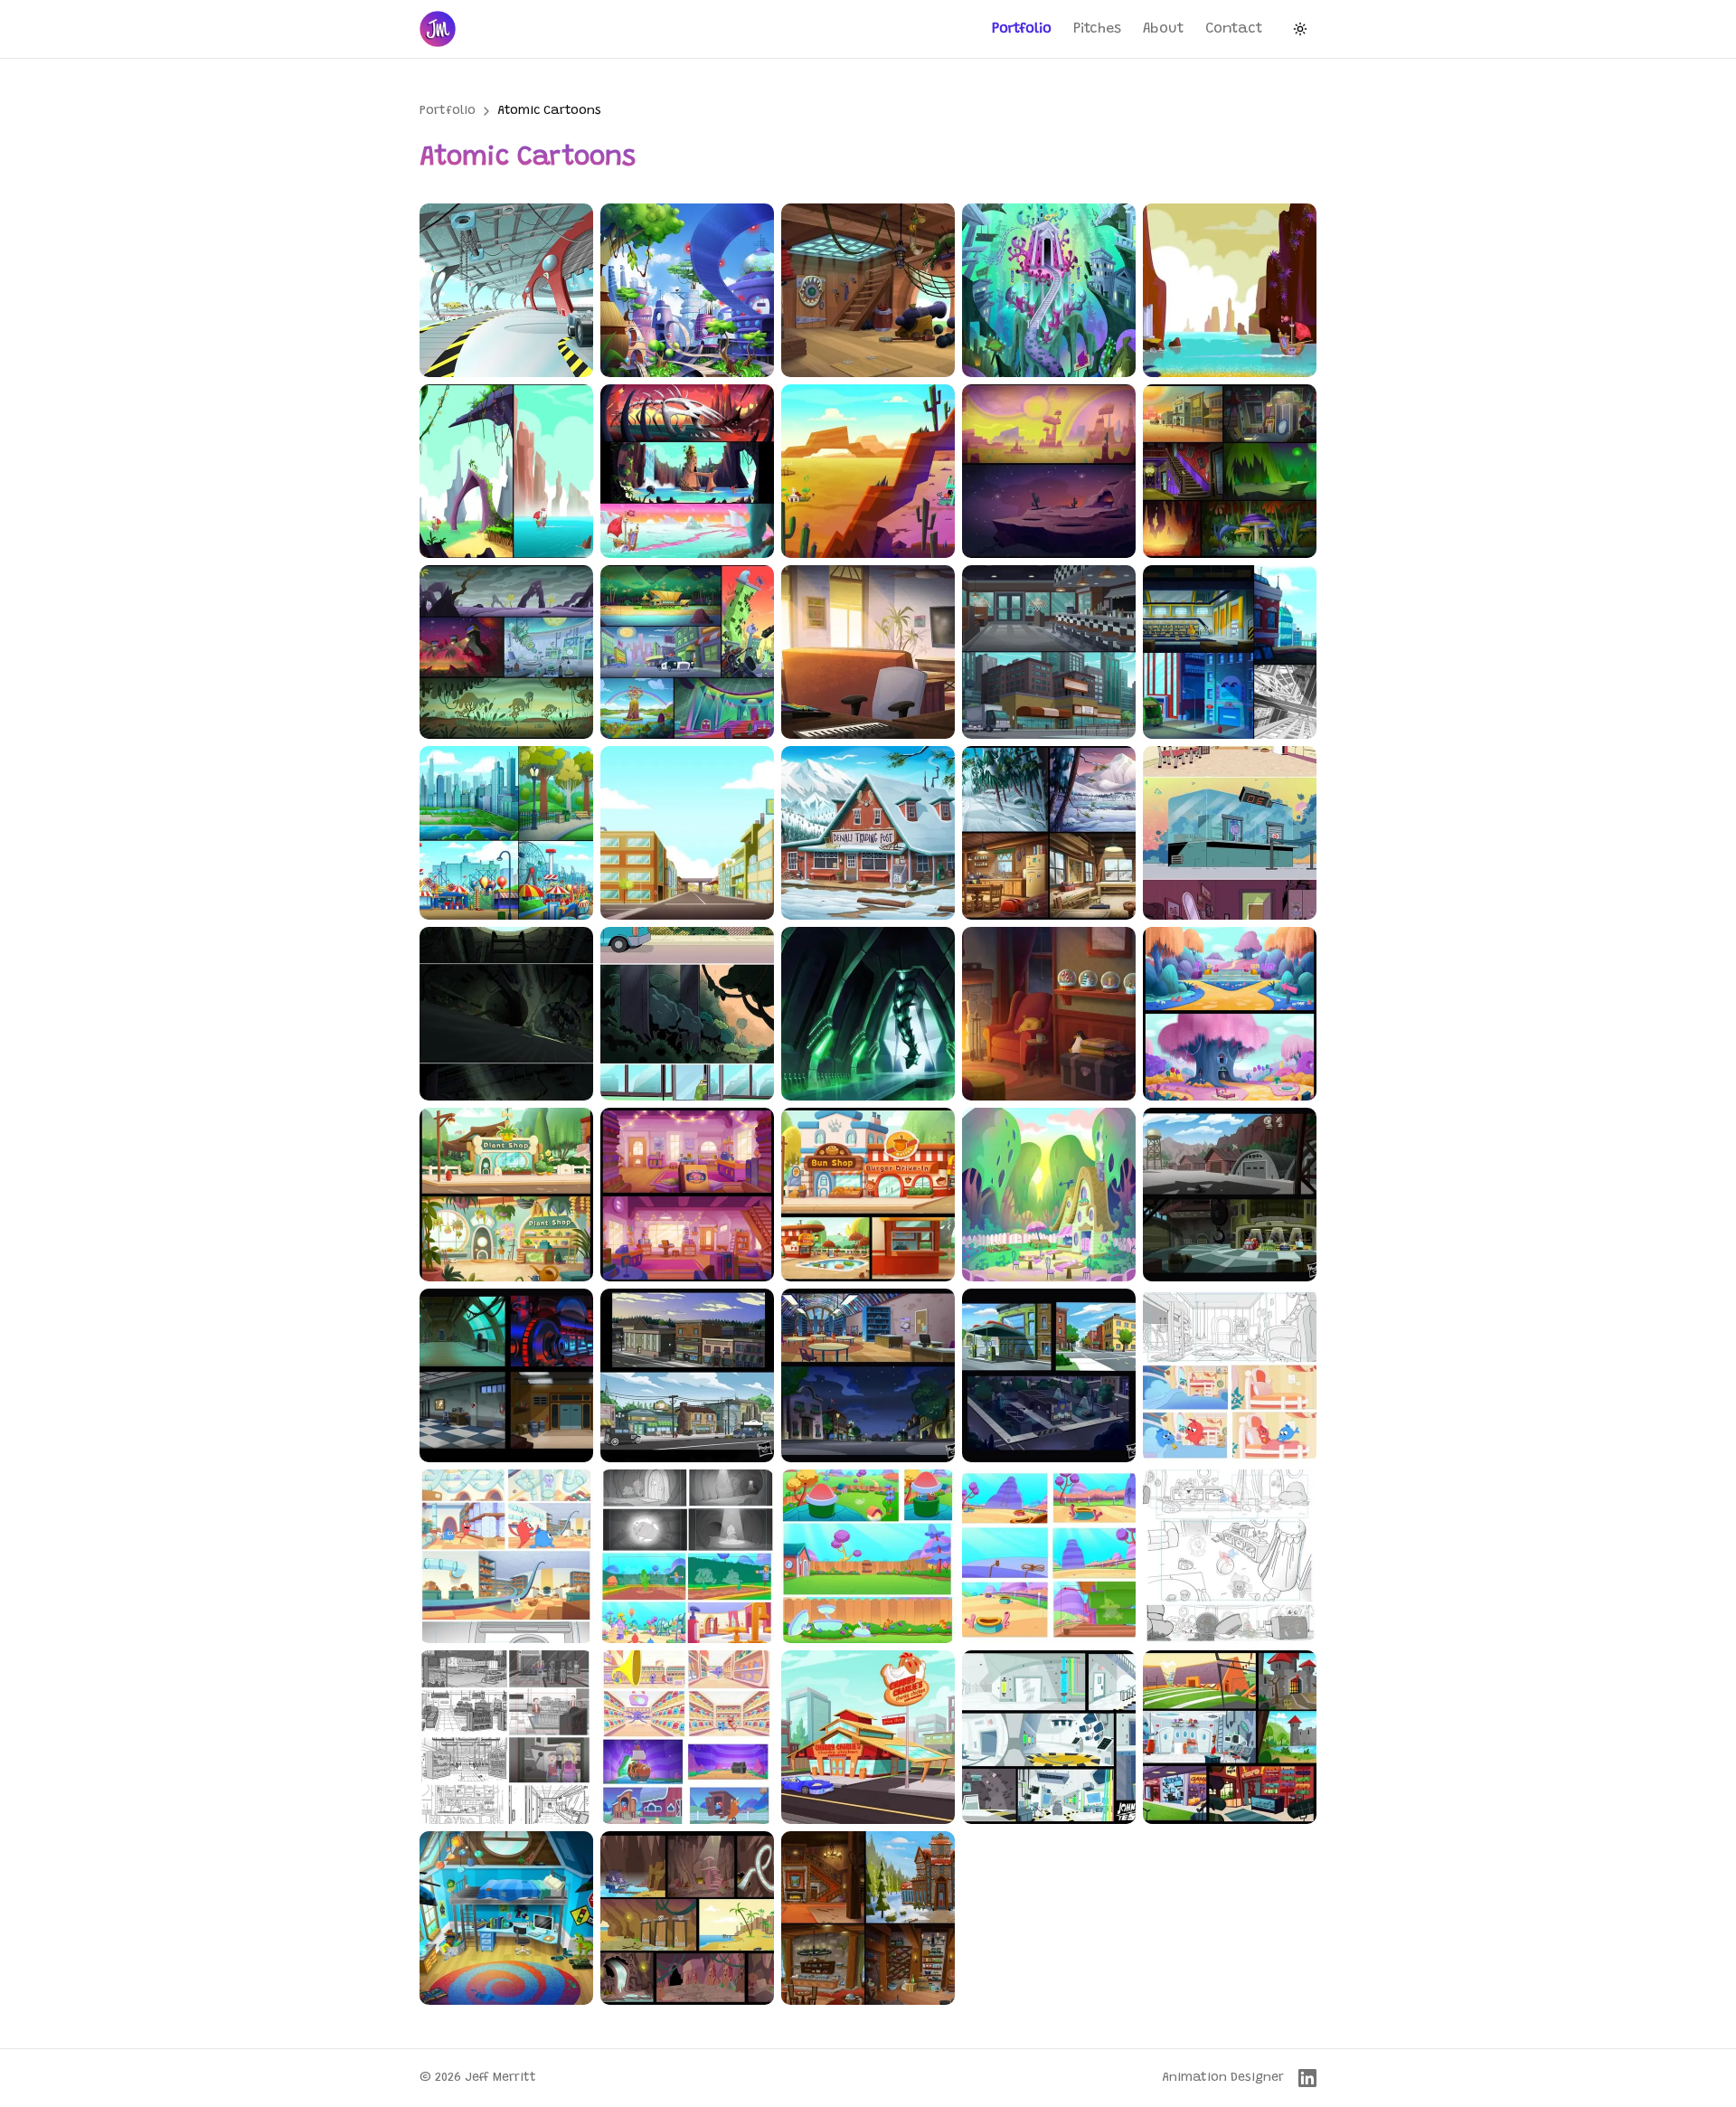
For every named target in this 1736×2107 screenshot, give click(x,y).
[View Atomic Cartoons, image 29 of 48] (1049, 1195)
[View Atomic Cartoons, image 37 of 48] (687, 1556)
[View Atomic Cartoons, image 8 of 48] (868, 471)
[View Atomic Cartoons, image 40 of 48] (1230, 1556)
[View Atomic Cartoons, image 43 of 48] (868, 1737)
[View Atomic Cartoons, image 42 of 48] (687, 1737)
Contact (1234, 29)
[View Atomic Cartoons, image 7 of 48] (687, 471)
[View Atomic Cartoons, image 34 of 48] (1049, 1375)
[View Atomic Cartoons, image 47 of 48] (687, 1918)
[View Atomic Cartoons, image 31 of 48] (506, 1375)
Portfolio (1022, 29)
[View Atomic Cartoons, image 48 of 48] (868, 1918)
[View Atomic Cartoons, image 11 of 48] (506, 652)
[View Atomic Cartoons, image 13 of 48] (868, 652)
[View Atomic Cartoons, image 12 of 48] (687, 652)
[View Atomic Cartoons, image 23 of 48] (868, 1014)
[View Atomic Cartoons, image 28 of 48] (868, 1195)
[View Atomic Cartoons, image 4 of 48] (1049, 290)
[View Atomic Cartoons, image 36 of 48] (506, 1556)
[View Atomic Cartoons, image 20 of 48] (1230, 833)
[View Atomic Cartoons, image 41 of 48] (506, 1737)
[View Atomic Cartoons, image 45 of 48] (1230, 1737)
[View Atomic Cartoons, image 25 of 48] (1230, 1014)
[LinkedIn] (1307, 2078)
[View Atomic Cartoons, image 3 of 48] (868, 290)
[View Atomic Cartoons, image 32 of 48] (687, 1375)
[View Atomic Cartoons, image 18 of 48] (868, 833)
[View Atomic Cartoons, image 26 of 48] (506, 1195)
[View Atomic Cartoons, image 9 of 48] (1049, 471)
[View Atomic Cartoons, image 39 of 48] (1049, 1556)
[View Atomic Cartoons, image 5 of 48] (1230, 290)
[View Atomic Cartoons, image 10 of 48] (1230, 471)
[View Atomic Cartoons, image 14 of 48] (1049, 652)
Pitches (1097, 29)
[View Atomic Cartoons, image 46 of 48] (506, 1918)
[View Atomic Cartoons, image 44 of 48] (1049, 1737)
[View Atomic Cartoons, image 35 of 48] (1230, 1375)
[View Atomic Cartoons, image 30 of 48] (1230, 1195)
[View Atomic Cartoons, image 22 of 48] (687, 1014)
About (1163, 29)
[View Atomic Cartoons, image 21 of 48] (506, 1014)
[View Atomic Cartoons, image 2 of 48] (687, 290)
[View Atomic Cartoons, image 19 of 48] (1049, 833)
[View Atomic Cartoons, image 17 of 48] (687, 833)
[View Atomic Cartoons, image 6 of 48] (506, 471)
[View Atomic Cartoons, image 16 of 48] (506, 833)
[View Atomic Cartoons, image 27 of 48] (687, 1195)
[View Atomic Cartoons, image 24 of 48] (1049, 1014)
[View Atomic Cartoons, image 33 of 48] (868, 1375)
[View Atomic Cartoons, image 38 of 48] (868, 1556)
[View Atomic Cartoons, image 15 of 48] (1230, 652)
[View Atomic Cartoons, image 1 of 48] (506, 290)
